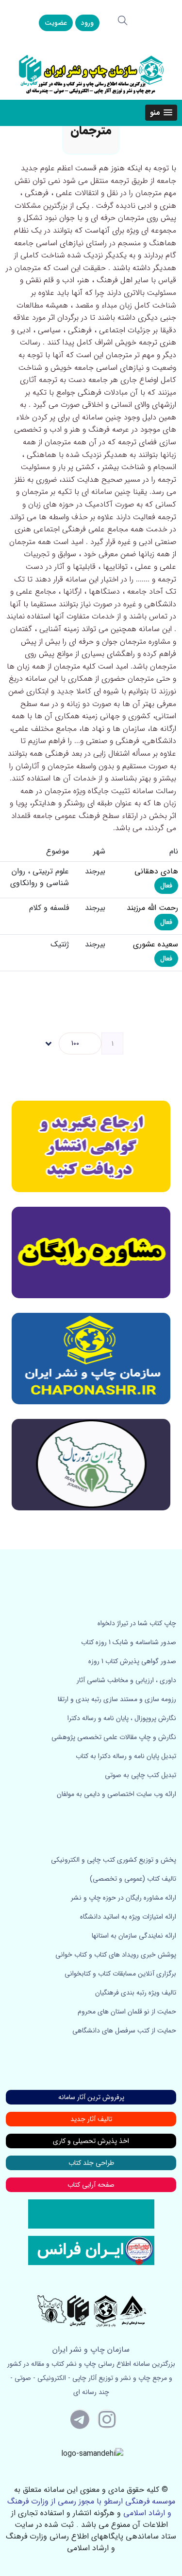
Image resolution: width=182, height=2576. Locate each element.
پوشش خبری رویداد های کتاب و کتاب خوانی (116, 1955)
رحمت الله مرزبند (152, 908)
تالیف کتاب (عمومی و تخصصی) (133, 1879)
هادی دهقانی (156, 871)
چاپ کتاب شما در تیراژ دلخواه (137, 1623)
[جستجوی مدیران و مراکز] (123, 20)
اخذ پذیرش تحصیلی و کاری (91, 2141)
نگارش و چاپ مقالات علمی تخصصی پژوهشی (114, 1737)
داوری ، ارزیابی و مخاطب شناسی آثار (126, 1680)
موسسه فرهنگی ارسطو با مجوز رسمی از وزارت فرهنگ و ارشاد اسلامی (91, 2507)
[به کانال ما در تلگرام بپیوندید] (80, 2419)
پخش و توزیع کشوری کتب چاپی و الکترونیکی (114, 1860)
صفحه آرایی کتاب (91, 2185)
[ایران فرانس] (91, 2250)
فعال (166, 886)
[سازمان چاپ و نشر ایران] (91, 1252)
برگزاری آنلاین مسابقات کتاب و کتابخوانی (120, 1974)
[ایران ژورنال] (91, 1146)
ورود (87, 23)
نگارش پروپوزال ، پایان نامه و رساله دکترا (122, 1718)
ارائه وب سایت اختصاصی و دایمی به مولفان (116, 1794)
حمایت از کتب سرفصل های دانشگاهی (124, 2031)
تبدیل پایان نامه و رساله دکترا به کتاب (126, 1756)
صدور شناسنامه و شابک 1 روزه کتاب (129, 1642)
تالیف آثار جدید (91, 2119)
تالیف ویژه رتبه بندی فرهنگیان (136, 1993)
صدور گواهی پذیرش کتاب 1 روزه (132, 1661)
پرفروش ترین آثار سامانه (91, 2097)
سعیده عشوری (156, 944)
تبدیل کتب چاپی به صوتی (141, 1775)
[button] (161, 113)
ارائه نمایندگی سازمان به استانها (134, 1936)
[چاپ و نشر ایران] (91, 74)
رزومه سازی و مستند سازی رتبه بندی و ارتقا (117, 1699)
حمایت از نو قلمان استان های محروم (127, 2012)
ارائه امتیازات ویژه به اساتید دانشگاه (128, 1917)
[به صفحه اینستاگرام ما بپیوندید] (107, 2419)
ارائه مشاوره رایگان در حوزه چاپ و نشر (124, 1898)
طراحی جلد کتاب (91, 2163)
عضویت (56, 23)
